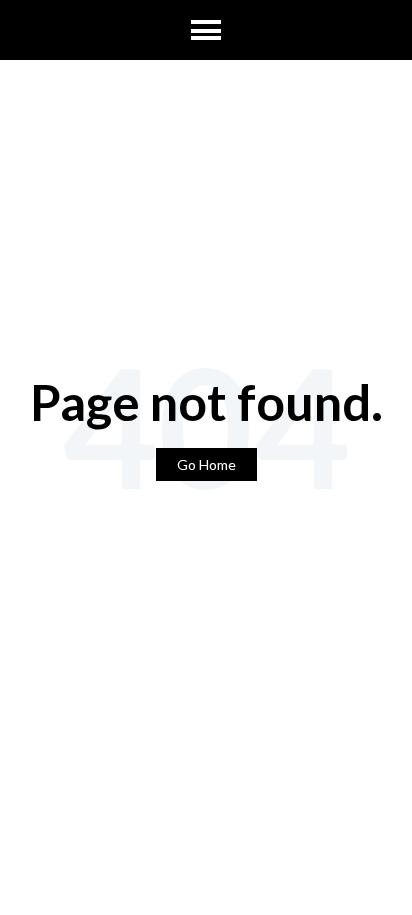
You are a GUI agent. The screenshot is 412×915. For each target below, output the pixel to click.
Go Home (206, 464)
